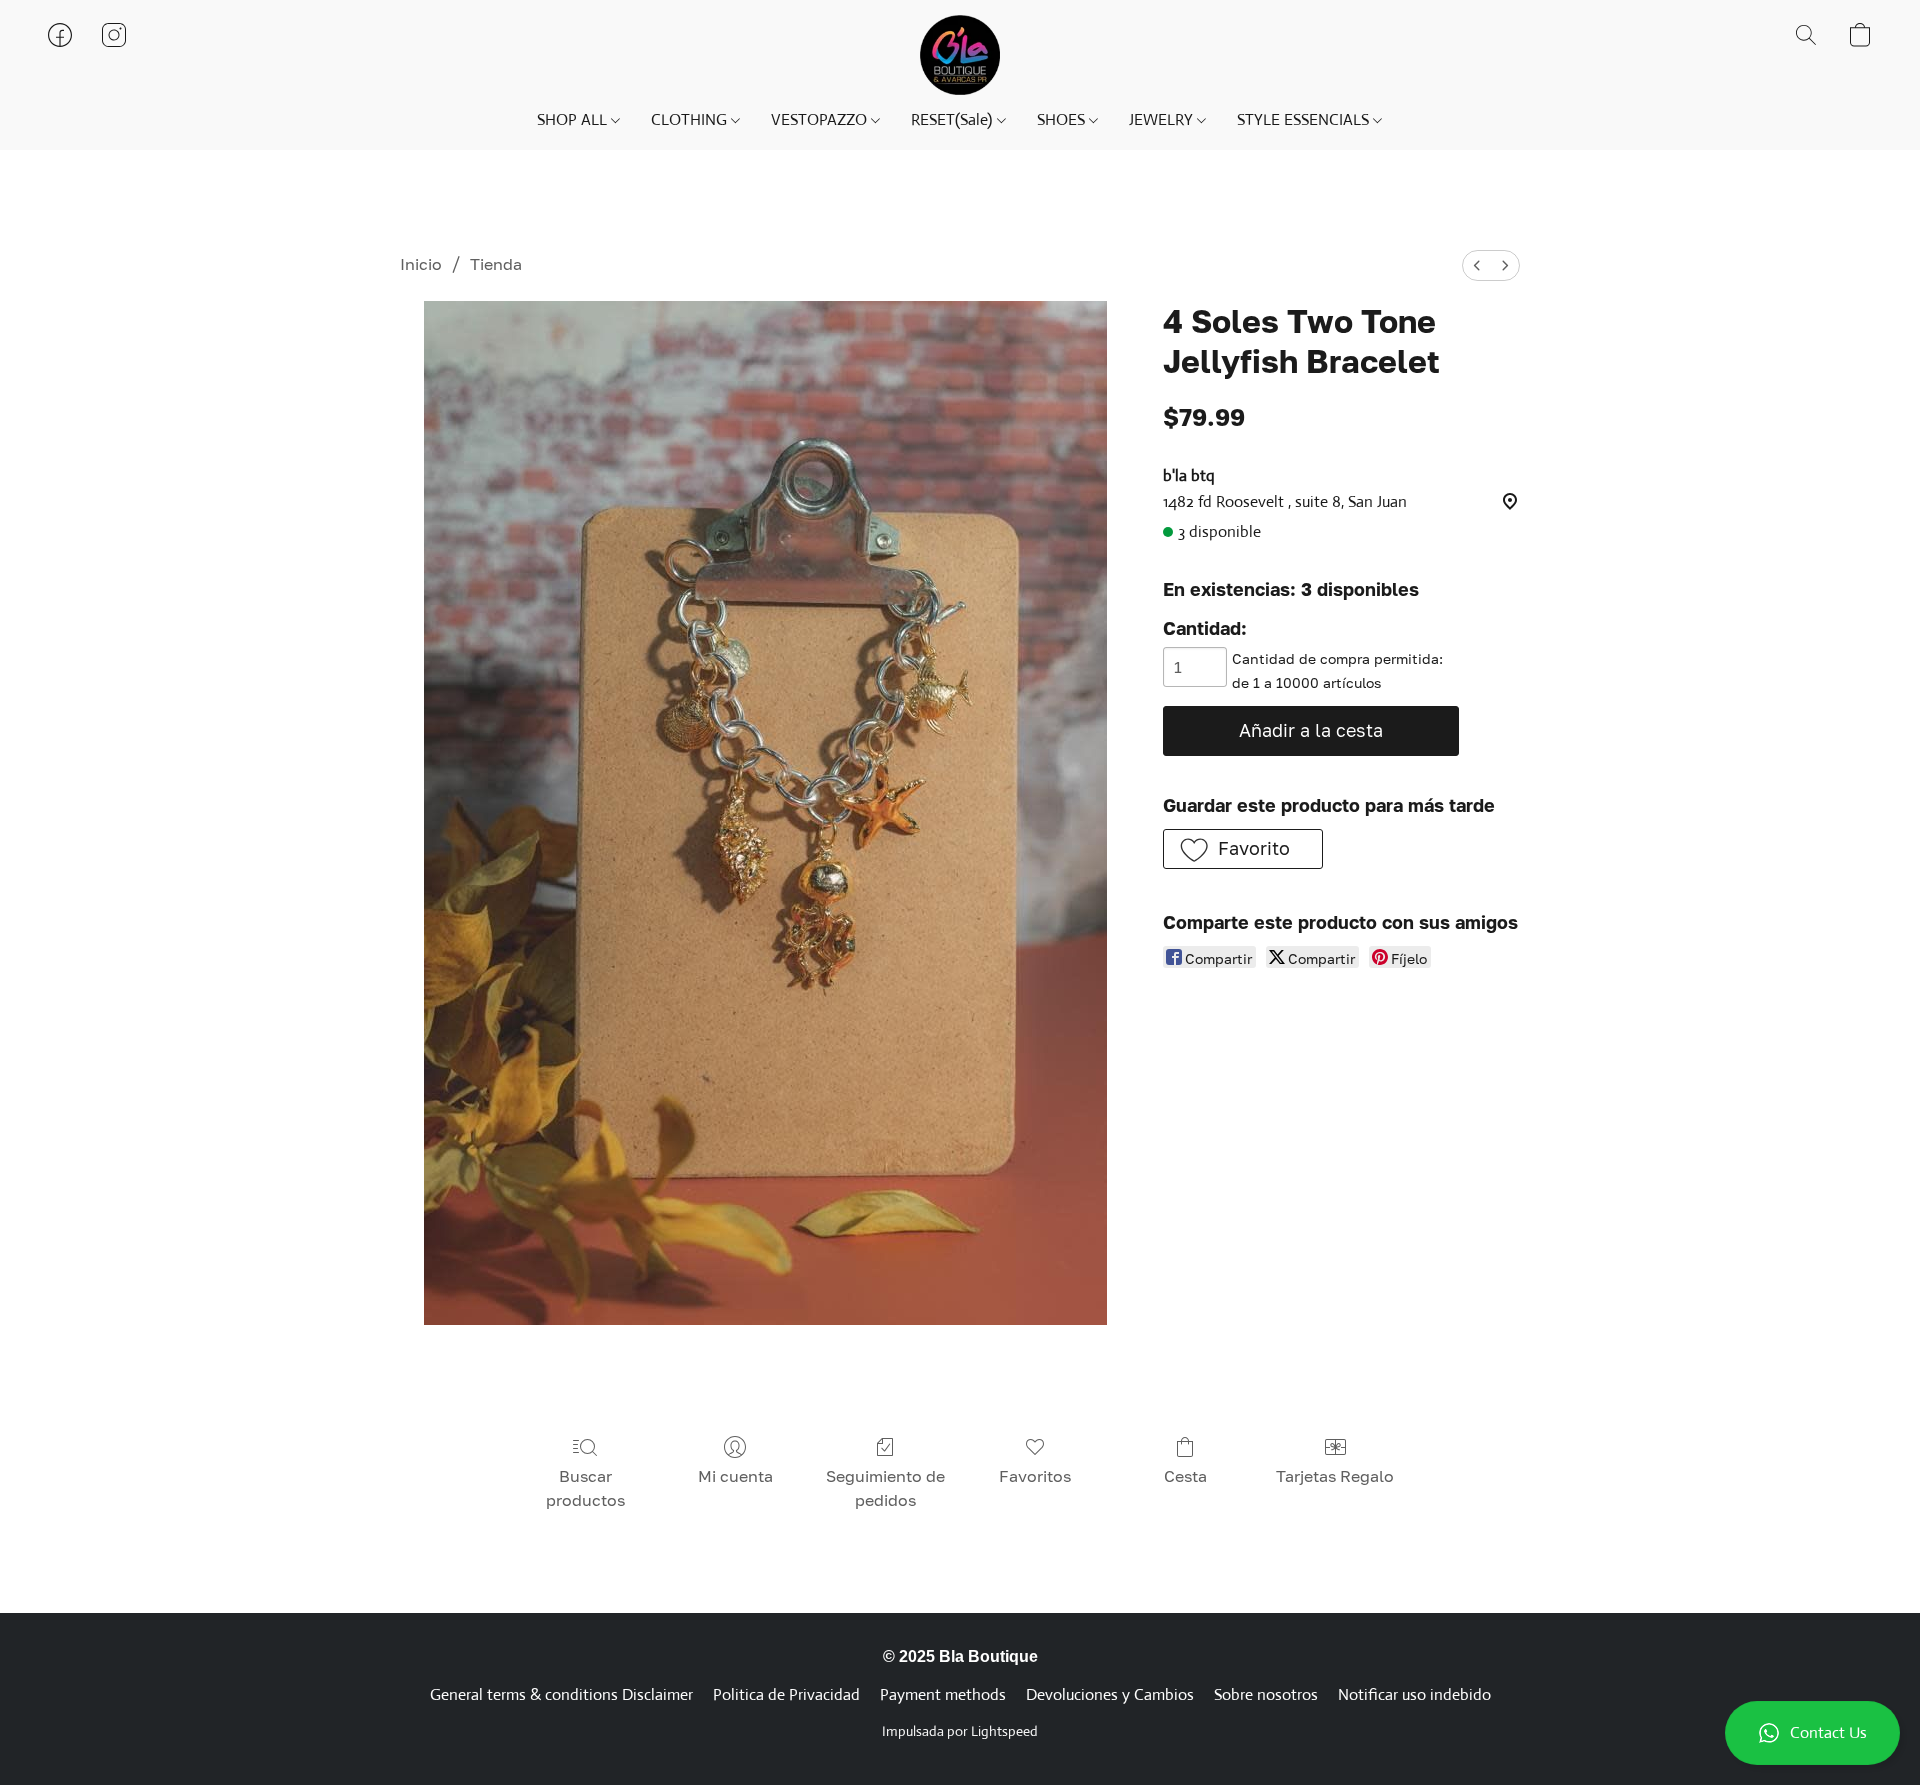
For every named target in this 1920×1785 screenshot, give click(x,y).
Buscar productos (585, 1488)
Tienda (496, 264)
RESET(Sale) (953, 119)
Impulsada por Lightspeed (960, 1731)
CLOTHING (691, 119)
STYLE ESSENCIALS (1305, 119)
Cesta (1185, 1476)
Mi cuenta (735, 1476)
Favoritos (1035, 1476)
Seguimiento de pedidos (885, 1488)
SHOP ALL (574, 119)
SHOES (1063, 119)
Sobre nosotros (1266, 1694)
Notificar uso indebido (1414, 1694)
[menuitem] (1477, 265)
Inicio (421, 264)
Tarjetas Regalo (1335, 1476)
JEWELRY (1163, 119)
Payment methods (943, 1694)
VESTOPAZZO (821, 119)
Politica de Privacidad (786, 1694)
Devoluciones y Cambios (1110, 1694)
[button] (1812, 1733)
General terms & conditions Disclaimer (561, 1694)
